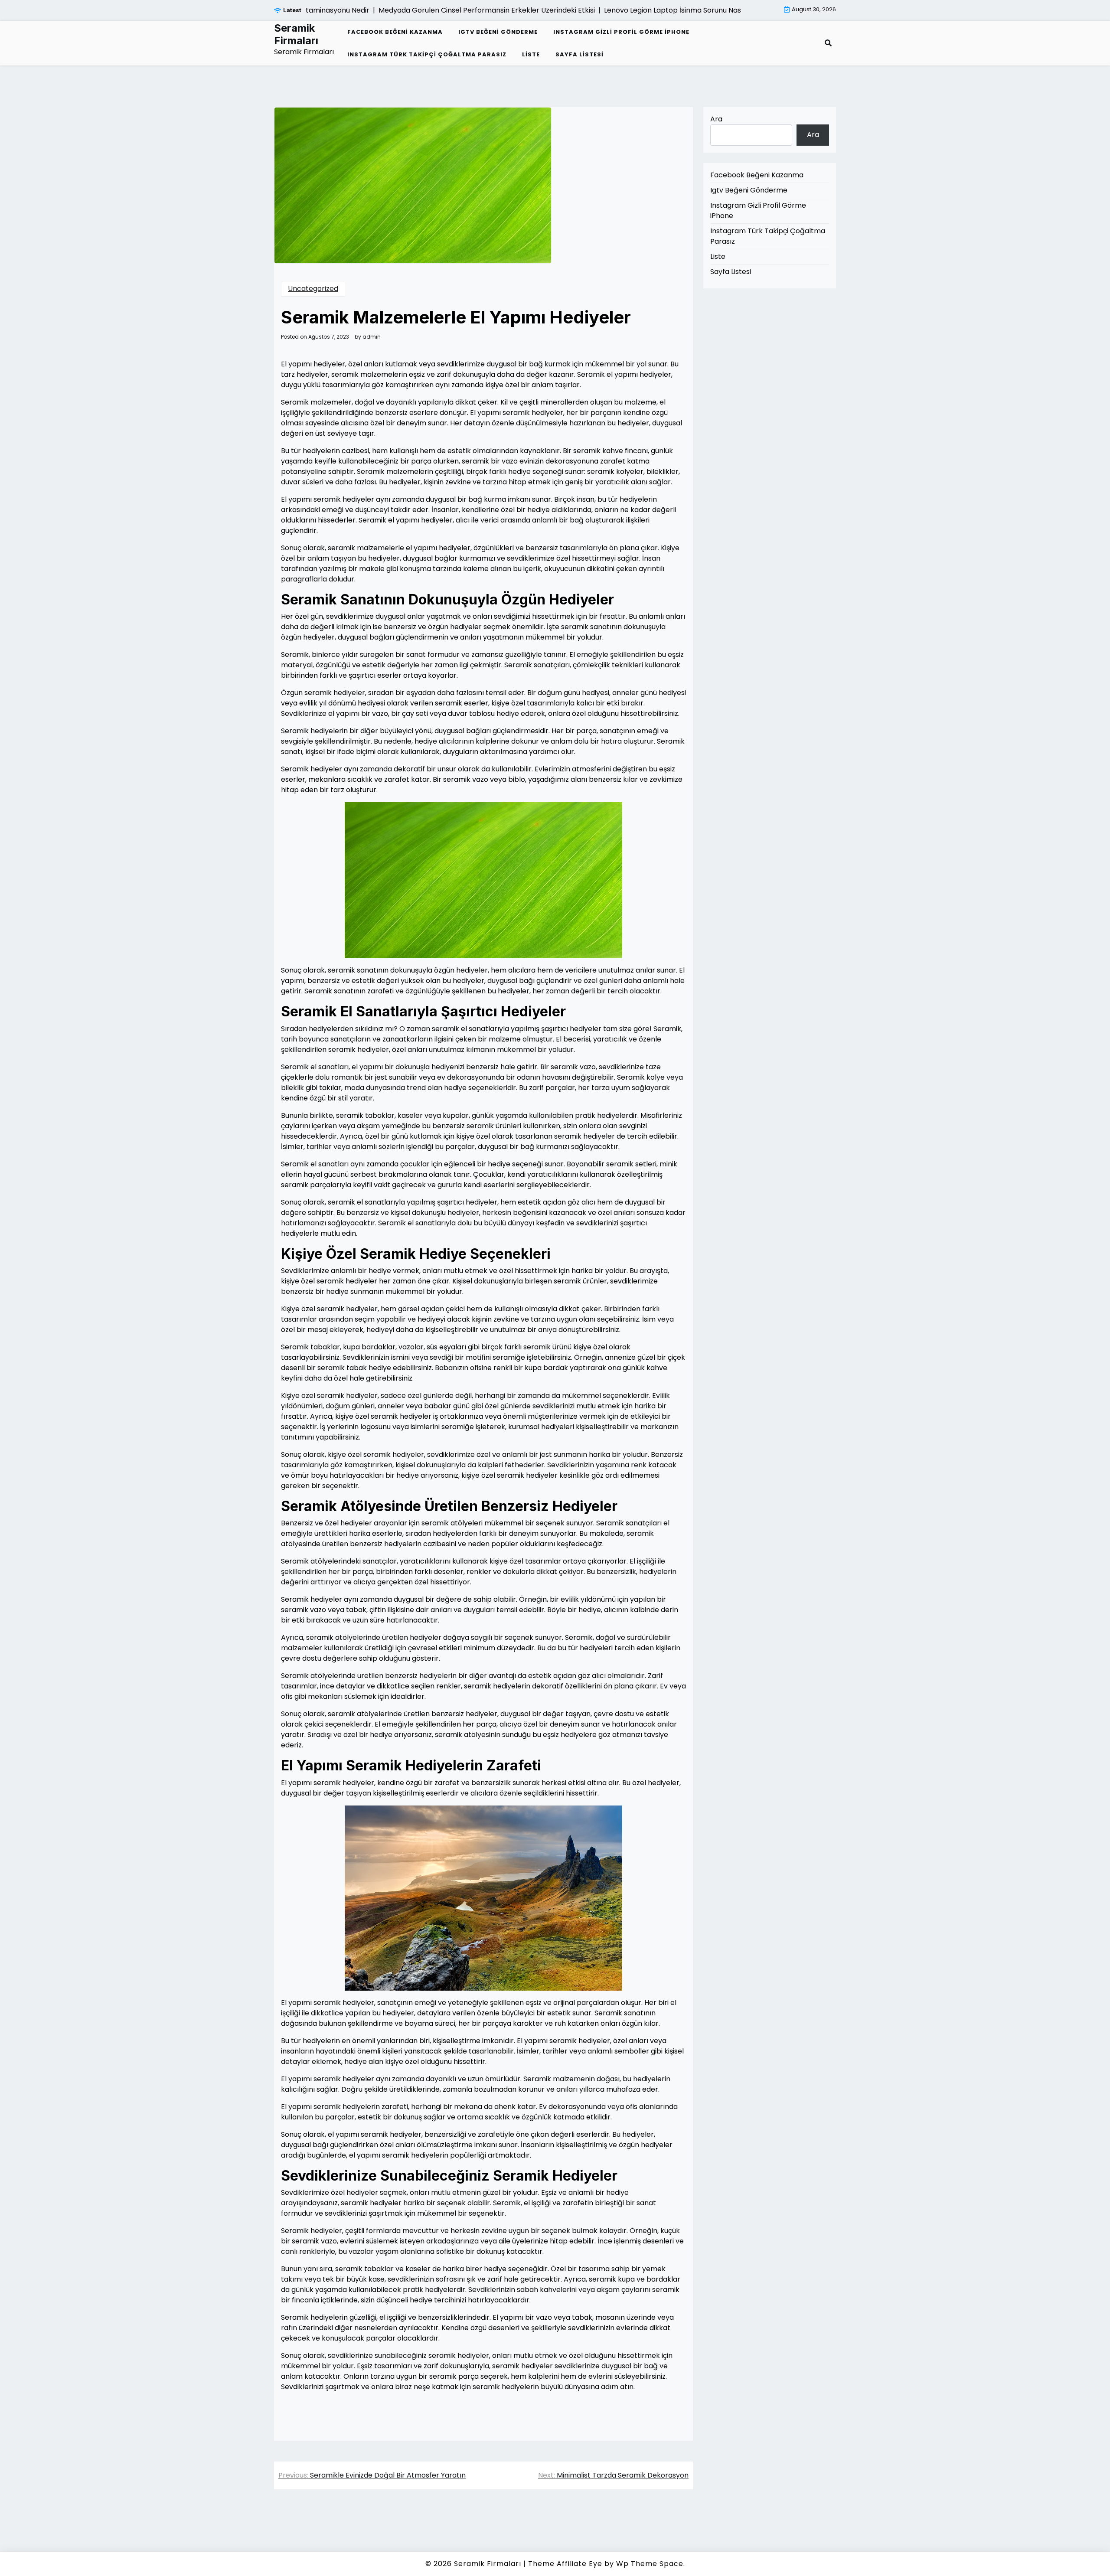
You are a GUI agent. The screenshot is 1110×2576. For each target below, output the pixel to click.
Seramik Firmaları (296, 34)
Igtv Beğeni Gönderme (498, 32)
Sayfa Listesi (579, 54)
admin (372, 337)
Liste (531, 54)
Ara (716, 119)
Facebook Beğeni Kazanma (395, 32)
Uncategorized (313, 289)
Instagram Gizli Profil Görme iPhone (621, 32)
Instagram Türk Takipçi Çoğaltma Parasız (427, 54)
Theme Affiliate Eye (565, 2564)
